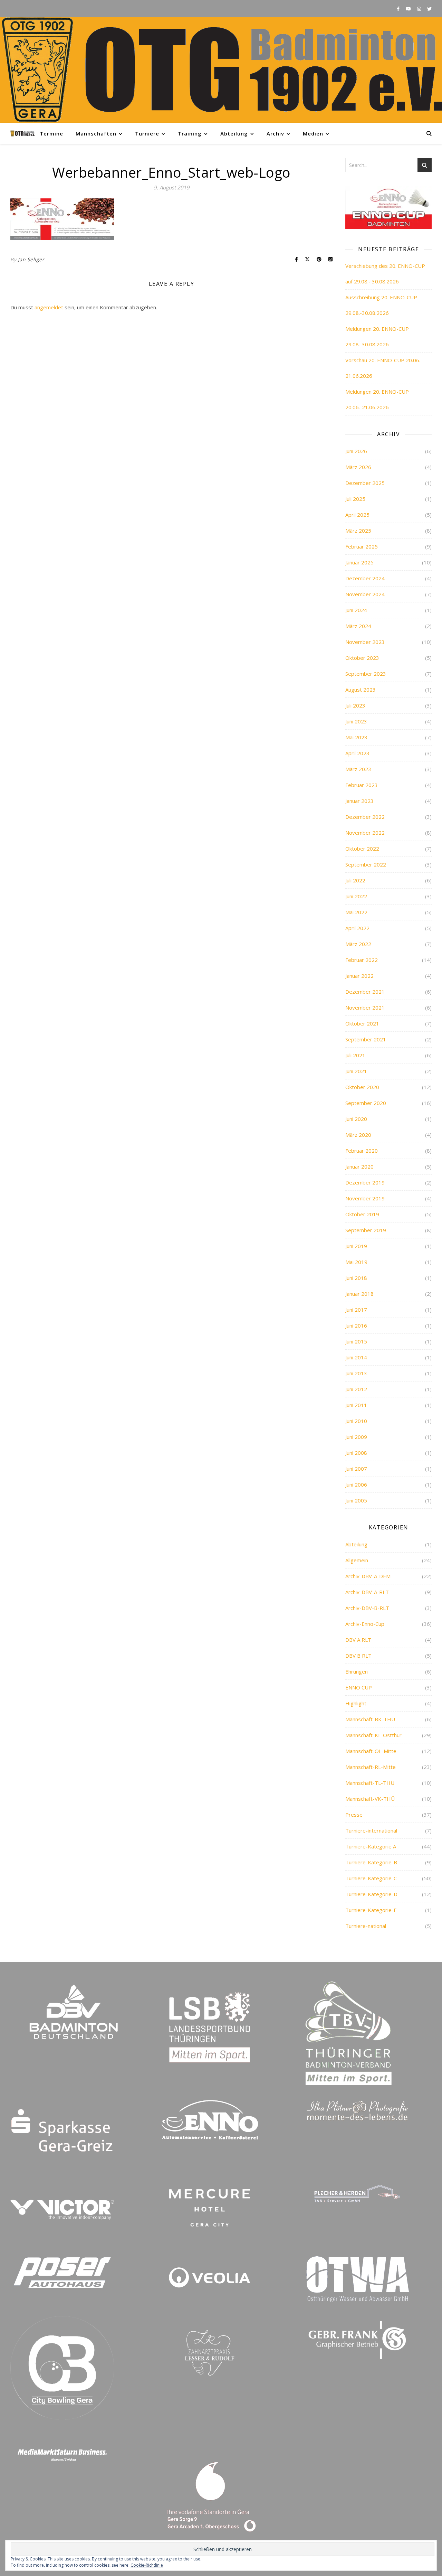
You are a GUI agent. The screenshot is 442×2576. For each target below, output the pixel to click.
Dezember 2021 (365, 992)
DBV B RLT (358, 1656)
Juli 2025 (355, 499)
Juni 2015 (356, 1341)
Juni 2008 (356, 1453)
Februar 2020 (362, 1151)
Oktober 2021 (362, 1023)
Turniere (147, 133)
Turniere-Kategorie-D (371, 1894)
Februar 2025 (362, 546)
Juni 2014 (356, 1357)
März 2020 (358, 1135)
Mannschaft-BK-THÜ (370, 1719)
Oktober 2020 (362, 1087)
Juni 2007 (356, 1469)
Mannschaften (96, 133)
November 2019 (365, 1198)
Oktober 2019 (362, 1214)
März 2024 (358, 626)
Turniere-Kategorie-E (371, 1910)
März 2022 (358, 944)
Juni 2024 (356, 610)
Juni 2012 (356, 1389)
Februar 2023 (362, 785)
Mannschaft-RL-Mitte (371, 1767)
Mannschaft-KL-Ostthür (373, 1735)
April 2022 (357, 928)
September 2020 (366, 1103)
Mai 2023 (356, 737)
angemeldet (49, 307)
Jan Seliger (31, 259)
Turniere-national (366, 1926)
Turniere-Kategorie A (371, 1846)
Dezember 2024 (365, 578)
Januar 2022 (359, 976)
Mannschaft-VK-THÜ (370, 1799)
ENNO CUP (359, 1687)
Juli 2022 (355, 880)
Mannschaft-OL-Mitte (371, 1751)
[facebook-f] (399, 9)
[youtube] (409, 9)
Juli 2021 (355, 1055)
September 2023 (366, 674)
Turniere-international (371, 1830)
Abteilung (234, 133)
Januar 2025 (359, 562)
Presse (354, 1815)
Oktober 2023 (362, 658)
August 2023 (361, 690)
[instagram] (420, 9)
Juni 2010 (356, 1421)
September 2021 (366, 1039)
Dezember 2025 (365, 483)
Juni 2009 (356, 1437)
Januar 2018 (359, 1294)
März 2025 (358, 531)
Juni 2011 (356, 1405)
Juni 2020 (356, 1119)
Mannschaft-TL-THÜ (370, 1783)
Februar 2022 (362, 960)
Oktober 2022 (362, 849)
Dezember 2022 (365, 817)
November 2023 (365, 642)
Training (190, 133)
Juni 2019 (356, 1246)
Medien (313, 133)
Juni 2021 (356, 1071)
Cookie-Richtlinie (147, 2565)
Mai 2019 (356, 1262)
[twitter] (429, 9)
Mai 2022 (356, 912)
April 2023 (357, 753)
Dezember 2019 (365, 1182)
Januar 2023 (359, 801)
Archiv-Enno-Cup (365, 1624)
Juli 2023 (355, 705)
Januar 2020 (359, 1167)
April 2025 (357, 515)
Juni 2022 (356, 896)
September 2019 (366, 1230)
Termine (51, 133)
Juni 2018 (356, 1278)
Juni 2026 (356, 451)
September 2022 (366, 864)
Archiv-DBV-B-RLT (367, 1608)
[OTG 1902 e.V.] (221, 70)
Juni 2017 (356, 1310)
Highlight (356, 1703)
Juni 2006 (356, 1484)
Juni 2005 (356, 1500)
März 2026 (358, 467)
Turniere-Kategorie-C (371, 1878)
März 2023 (358, 769)
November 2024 (365, 594)
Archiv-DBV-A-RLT (367, 1592)
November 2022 (365, 833)
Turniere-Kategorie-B (371, 1862)
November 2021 (365, 1008)
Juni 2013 (356, 1373)
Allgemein (357, 1560)
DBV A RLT (358, 1640)
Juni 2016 (356, 1326)
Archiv (275, 133)
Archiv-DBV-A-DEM (368, 1576)
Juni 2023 (356, 721)
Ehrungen (357, 1671)
